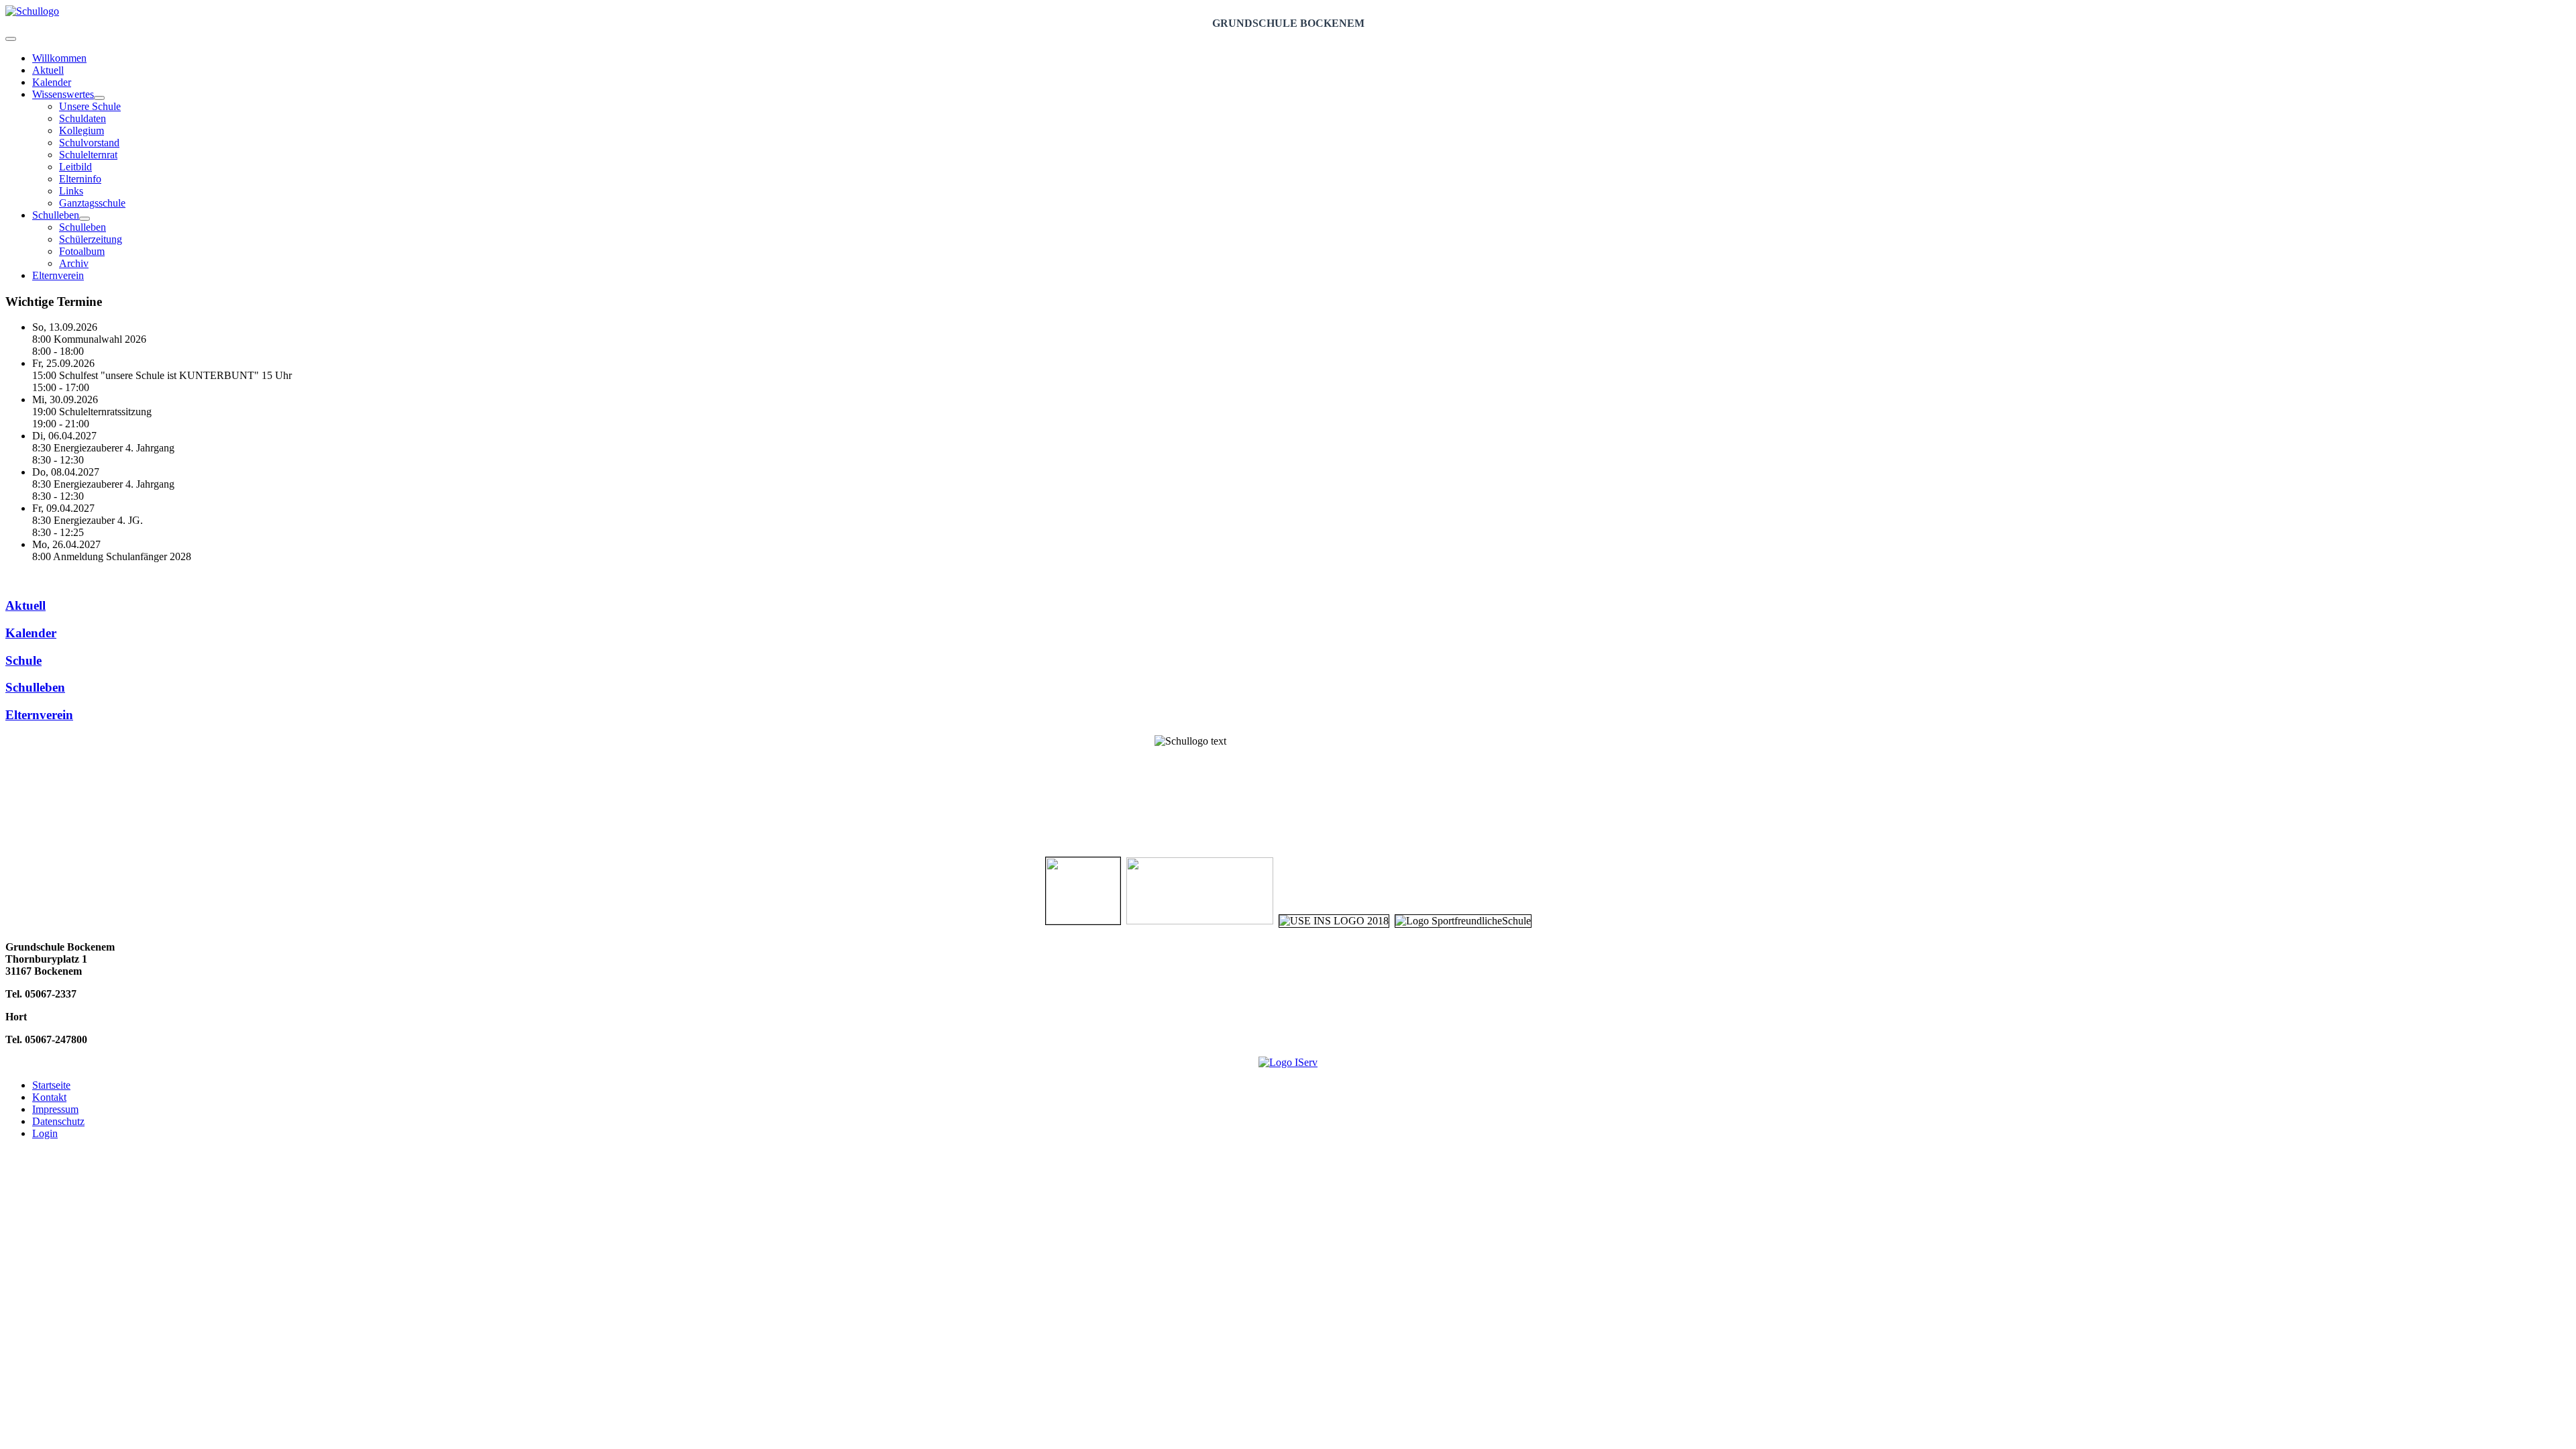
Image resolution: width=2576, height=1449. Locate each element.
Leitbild (75, 167)
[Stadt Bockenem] (1083, 921)
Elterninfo (80, 179)
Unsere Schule (90, 106)
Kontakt (49, 1097)
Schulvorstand (89, 143)
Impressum (55, 1109)
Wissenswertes (63, 94)
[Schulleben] (85, 219)
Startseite (51, 1085)
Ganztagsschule (92, 203)
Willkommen (59, 58)
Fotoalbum (82, 251)
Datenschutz (58, 1121)
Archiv (74, 263)
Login (45, 1133)
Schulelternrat (88, 155)
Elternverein (58, 275)
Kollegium (82, 130)
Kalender (52, 82)
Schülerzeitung (91, 239)
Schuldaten (83, 118)
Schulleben (56, 215)
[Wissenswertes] (99, 98)
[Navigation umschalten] (11, 39)
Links (71, 191)
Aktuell (48, 70)
